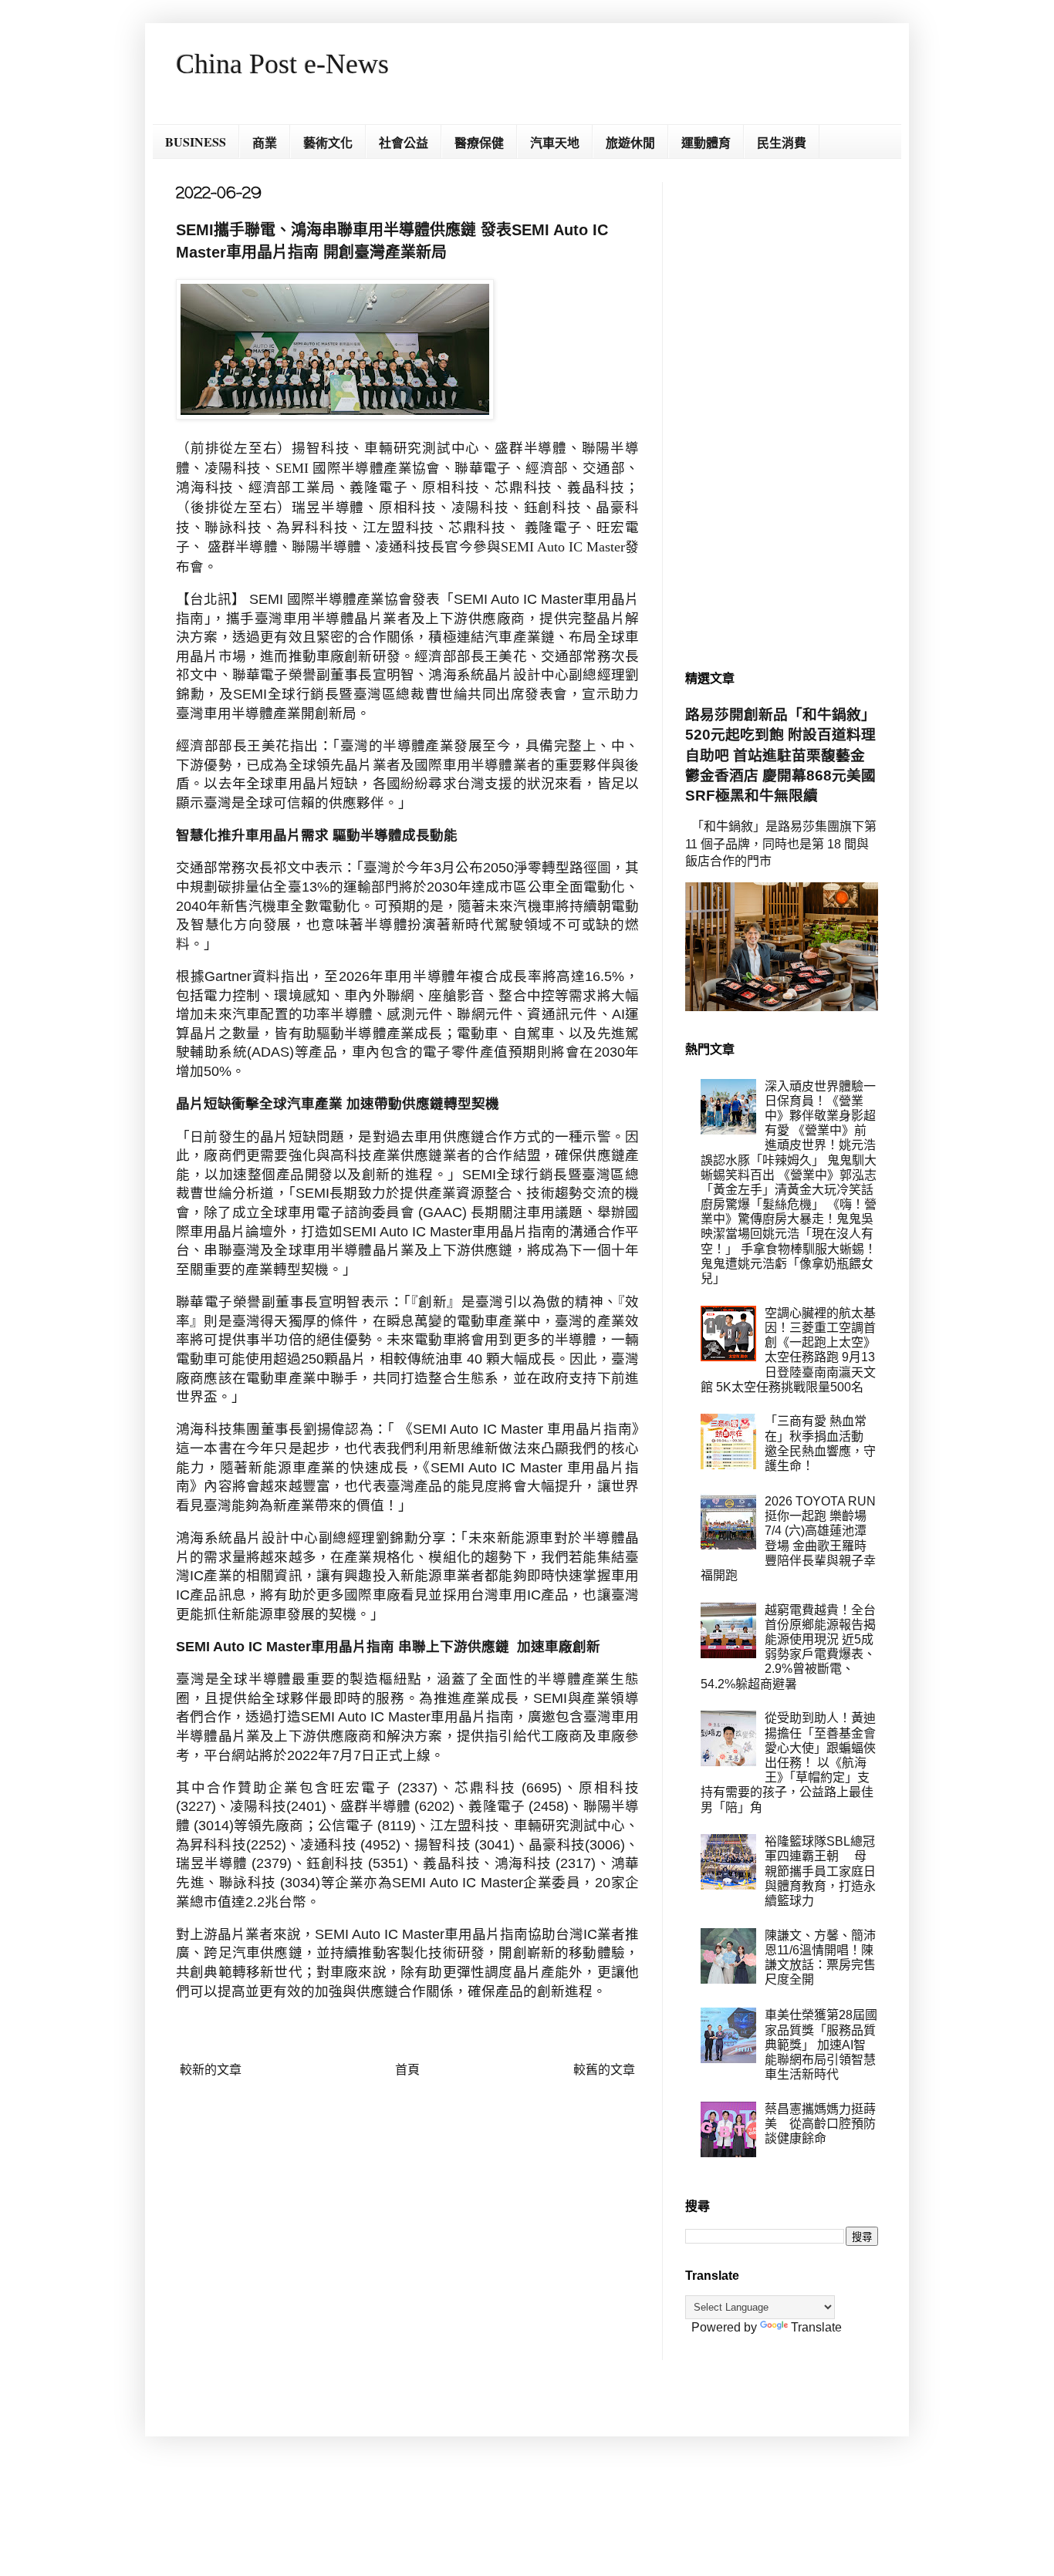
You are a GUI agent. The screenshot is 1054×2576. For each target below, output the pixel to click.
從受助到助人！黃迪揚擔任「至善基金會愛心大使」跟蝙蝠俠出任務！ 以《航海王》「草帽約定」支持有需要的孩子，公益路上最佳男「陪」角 (788, 1762)
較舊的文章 (604, 2070)
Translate (816, 2327)
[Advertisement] (782, 413)
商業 (265, 142)
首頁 (407, 2070)
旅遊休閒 (630, 142)
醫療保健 (479, 142)
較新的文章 (211, 2070)
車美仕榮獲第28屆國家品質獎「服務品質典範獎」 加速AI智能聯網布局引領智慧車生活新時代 (821, 2045)
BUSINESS (196, 142)
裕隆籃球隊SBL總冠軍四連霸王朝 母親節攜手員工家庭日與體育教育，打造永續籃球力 (820, 1871)
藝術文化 (328, 142)
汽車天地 (555, 142)
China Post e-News (282, 64)
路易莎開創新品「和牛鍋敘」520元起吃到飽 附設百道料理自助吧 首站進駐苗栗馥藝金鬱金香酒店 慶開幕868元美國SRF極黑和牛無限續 (780, 755)
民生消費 (782, 142)
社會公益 (404, 142)
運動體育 (706, 142)
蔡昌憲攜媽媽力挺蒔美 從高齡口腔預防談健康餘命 (820, 2124)
